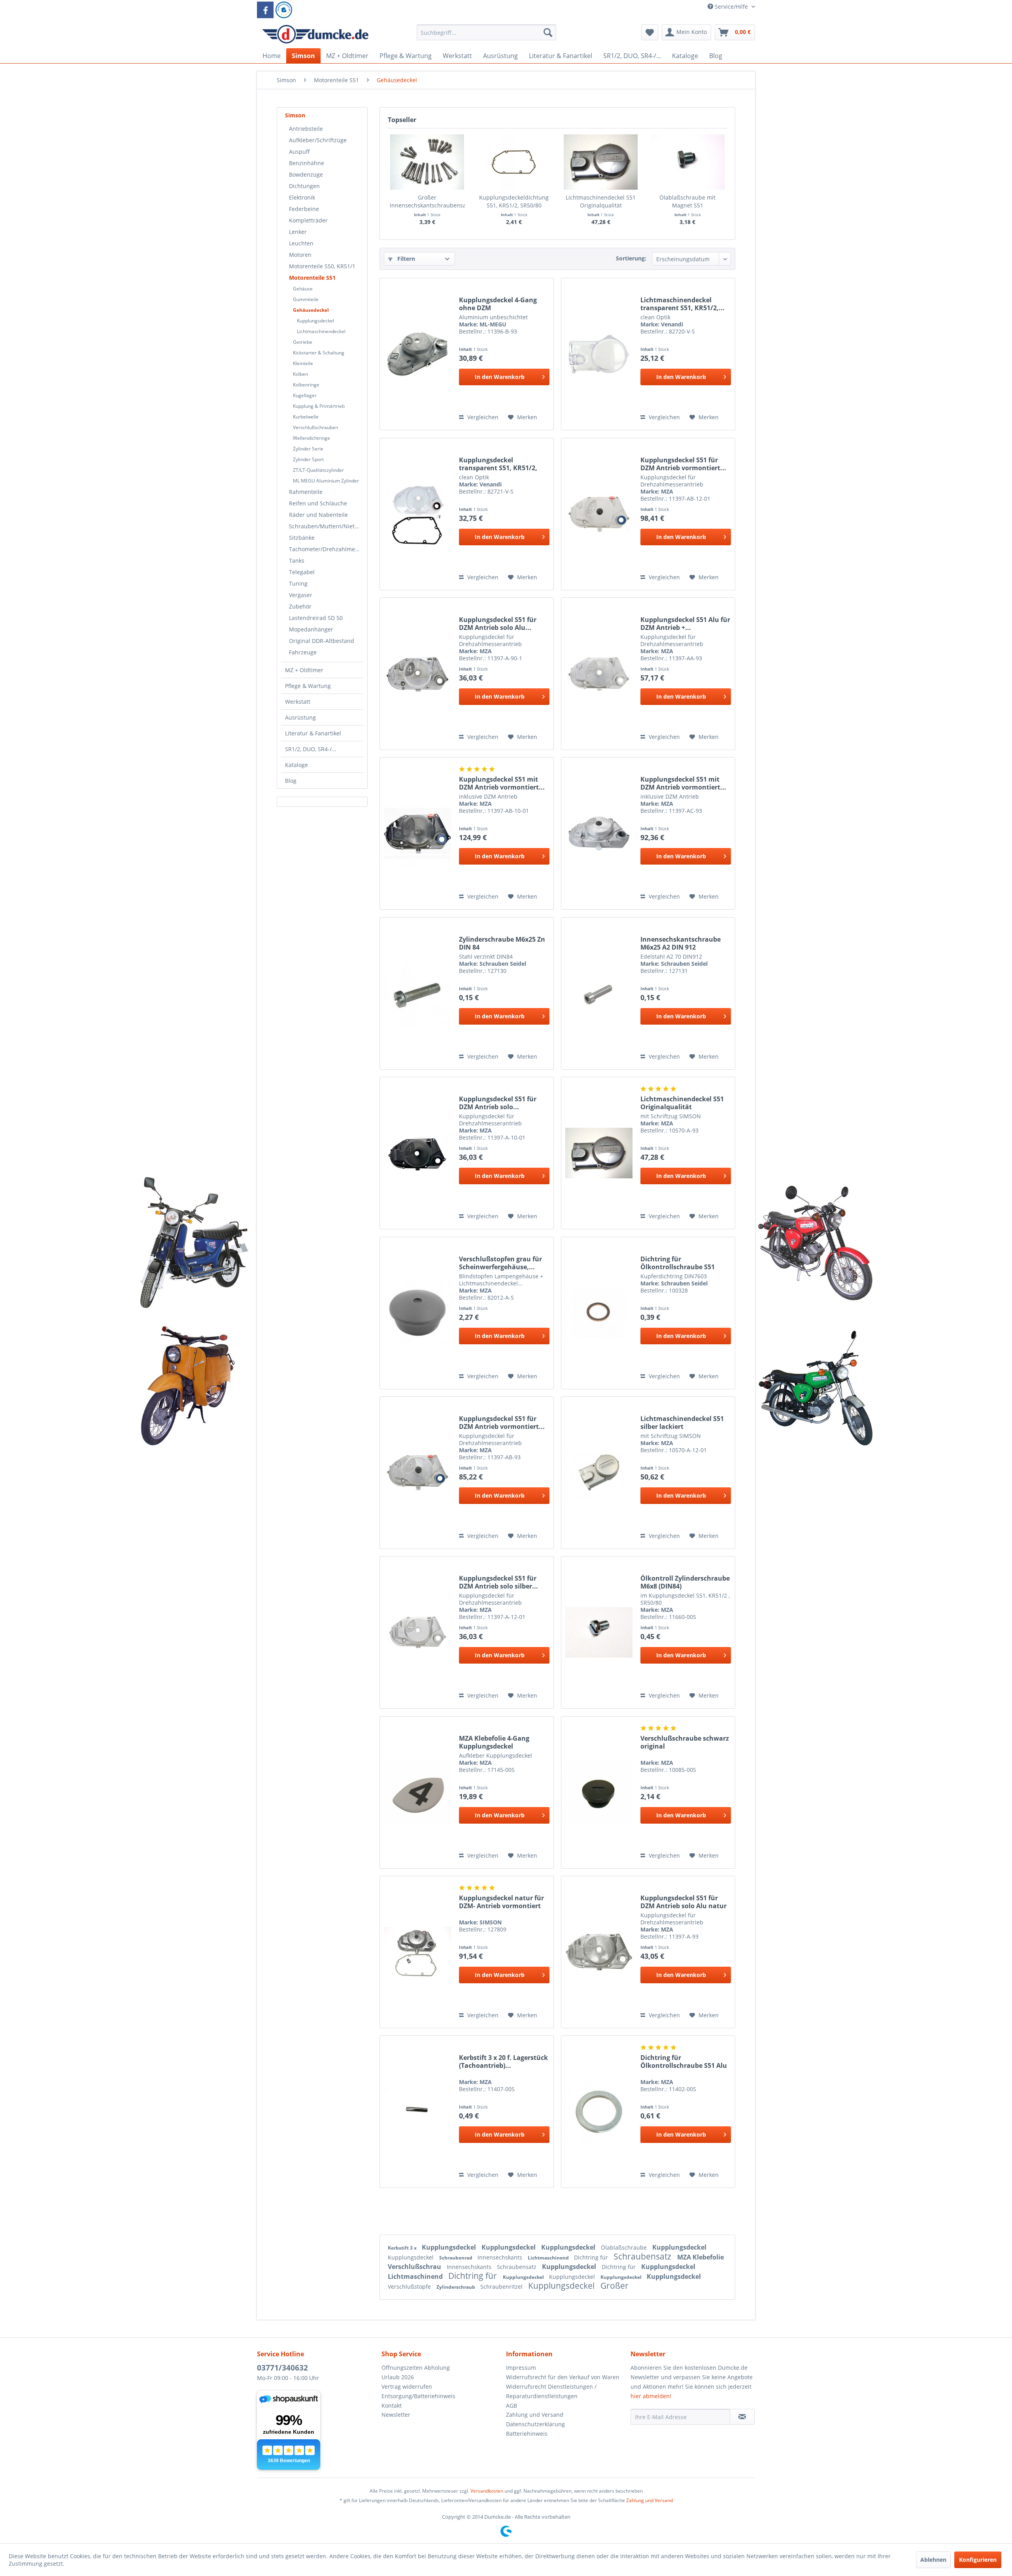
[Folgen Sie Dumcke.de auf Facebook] (265, 10)
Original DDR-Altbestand (322, 641)
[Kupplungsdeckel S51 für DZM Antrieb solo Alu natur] (599, 1952)
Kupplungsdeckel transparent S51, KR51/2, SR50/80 (498, 464)
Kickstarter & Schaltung (319, 353)
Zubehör (300, 606)
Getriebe (303, 342)
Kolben (300, 374)
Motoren (300, 255)
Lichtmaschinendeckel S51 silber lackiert (682, 1423)
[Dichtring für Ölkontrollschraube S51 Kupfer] (599, 1313)
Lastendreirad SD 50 (316, 618)
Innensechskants (501, 2257)
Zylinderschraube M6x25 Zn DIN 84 (502, 943)
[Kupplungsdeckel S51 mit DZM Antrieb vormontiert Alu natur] (599, 833)
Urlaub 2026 (398, 2377)
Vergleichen (482, 417)
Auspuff (299, 152)
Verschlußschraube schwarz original (685, 1742)
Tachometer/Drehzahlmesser (326, 549)
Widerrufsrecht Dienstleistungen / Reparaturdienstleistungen (551, 2391)
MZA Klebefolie (700, 2257)
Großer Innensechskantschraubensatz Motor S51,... (427, 202)
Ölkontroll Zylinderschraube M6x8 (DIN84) (685, 1582)
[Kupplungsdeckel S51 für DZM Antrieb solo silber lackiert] (417, 1632)
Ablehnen (933, 2560)
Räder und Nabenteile (318, 515)
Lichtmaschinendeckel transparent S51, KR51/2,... (683, 304)
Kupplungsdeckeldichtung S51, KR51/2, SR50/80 (514, 201)
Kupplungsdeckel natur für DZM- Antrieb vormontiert (501, 1902)
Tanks (297, 561)
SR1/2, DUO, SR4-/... (311, 749)
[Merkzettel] (650, 32)
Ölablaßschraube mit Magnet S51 (687, 201)
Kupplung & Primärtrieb (319, 406)
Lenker (298, 232)
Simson (295, 115)
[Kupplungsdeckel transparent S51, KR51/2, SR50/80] (417, 514)
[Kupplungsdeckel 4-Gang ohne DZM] (417, 354)
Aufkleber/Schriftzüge (318, 140)
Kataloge (296, 765)
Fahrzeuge (303, 652)
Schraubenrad (456, 2258)
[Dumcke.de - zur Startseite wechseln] (315, 34)
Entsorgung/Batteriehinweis (418, 2396)
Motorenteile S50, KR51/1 (322, 266)
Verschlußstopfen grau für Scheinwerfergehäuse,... (500, 1263)
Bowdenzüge (306, 174)
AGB (512, 2405)
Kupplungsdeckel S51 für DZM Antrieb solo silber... (498, 1582)
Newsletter (396, 2415)
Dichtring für (592, 2257)
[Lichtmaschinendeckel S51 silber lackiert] (599, 1473)
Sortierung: (631, 258)
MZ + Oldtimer (304, 670)
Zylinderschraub (456, 2287)
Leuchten (301, 243)
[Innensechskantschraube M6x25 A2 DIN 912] (599, 993)
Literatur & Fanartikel (313, 733)
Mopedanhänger (311, 629)
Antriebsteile (306, 129)
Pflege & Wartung (308, 686)
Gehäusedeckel (311, 310)
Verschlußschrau (415, 2267)
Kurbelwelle (306, 417)
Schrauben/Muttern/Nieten (325, 526)
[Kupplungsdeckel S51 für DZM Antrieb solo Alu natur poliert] (417, 674)
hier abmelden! (651, 2396)
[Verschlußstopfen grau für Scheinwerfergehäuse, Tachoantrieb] (417, 1313)
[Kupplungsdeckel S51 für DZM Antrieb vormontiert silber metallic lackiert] (599, 514)
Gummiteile (306, 299)
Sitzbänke (302, 538)
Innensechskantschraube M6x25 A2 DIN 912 (681, 943)
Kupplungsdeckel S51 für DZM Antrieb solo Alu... (498, 624)
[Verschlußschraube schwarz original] (599, 1792)
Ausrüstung (300, 717)
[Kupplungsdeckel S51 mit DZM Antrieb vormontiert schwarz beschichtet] (417, 833)
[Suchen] (548, 32)
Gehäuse (303, 289)
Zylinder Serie (308, 449)
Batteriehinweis (527, 2434)
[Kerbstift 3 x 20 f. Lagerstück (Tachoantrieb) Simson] (417, 2112)
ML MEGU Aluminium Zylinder (326, 481)
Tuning (298, 583)
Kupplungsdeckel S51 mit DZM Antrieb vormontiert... (502, 783)
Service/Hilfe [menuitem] (731, 7)
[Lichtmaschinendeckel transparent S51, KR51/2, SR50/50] (599, 354)
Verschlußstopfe (410, 2287)
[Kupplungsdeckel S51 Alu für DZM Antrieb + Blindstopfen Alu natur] (599, 674)
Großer (615, 2286)
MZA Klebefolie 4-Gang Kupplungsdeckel (494, 1742)
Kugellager (305, 395)
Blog (291, 781)
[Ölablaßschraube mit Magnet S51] (688, 162)
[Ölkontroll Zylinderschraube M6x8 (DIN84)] (599, 1632)
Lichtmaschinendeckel (321, 331)
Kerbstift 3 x (403, 2248)
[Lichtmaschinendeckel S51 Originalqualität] (601, 162)
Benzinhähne (307, 163)
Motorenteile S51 (312, 278)
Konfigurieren (978, 2560)
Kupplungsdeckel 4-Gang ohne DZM (498, 304)
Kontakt (392, 2405)
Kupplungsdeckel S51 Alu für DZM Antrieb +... (685, 624)
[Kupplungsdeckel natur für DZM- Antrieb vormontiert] (417, 1952)
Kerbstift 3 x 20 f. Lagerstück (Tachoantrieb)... (503, 2062)
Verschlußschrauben (315, 427)
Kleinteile (303, 363)
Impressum (521, 2368)
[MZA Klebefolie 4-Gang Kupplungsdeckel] (417, 1792)
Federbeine (304, 209)
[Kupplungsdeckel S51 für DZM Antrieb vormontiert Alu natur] (417, 1473)
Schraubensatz (643, 2256)
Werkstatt (298, 702)
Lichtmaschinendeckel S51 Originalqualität (601, 201)
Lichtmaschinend (549, 2258)
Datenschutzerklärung (535, 2424)
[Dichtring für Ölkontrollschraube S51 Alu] (599, 2112)
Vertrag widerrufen (407, 2387)
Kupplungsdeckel (315, 321)
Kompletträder (308, 220)
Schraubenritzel (502, 2287)
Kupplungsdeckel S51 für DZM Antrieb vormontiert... (683, 464)
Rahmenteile (306, 492)
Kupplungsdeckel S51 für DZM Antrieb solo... (498, 1103)
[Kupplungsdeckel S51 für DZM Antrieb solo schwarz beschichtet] (417, 1153)
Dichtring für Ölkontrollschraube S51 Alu (684, 2062)
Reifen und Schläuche (318, 503)
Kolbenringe (306, 385)
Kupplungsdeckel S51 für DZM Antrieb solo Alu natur (683, 1902)
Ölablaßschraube (625, 2247)
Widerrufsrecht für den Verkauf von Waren (563, 2377)
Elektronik (302, 197)
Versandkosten (487, 2491)
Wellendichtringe (312, 438)
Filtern (405, 259)
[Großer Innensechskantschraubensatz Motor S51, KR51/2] (427, 162)
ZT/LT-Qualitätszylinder (318, 470)
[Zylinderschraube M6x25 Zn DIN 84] (417, 993)
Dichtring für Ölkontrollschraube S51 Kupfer (678, 1263)
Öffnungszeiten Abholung (416, 2368)
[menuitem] (486, 36)
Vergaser (301, 595)
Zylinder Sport (308, 459)
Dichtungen (304, 186)
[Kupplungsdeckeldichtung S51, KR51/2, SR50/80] (514, 162)
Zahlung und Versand (535, 2415)
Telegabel (302, 572)
